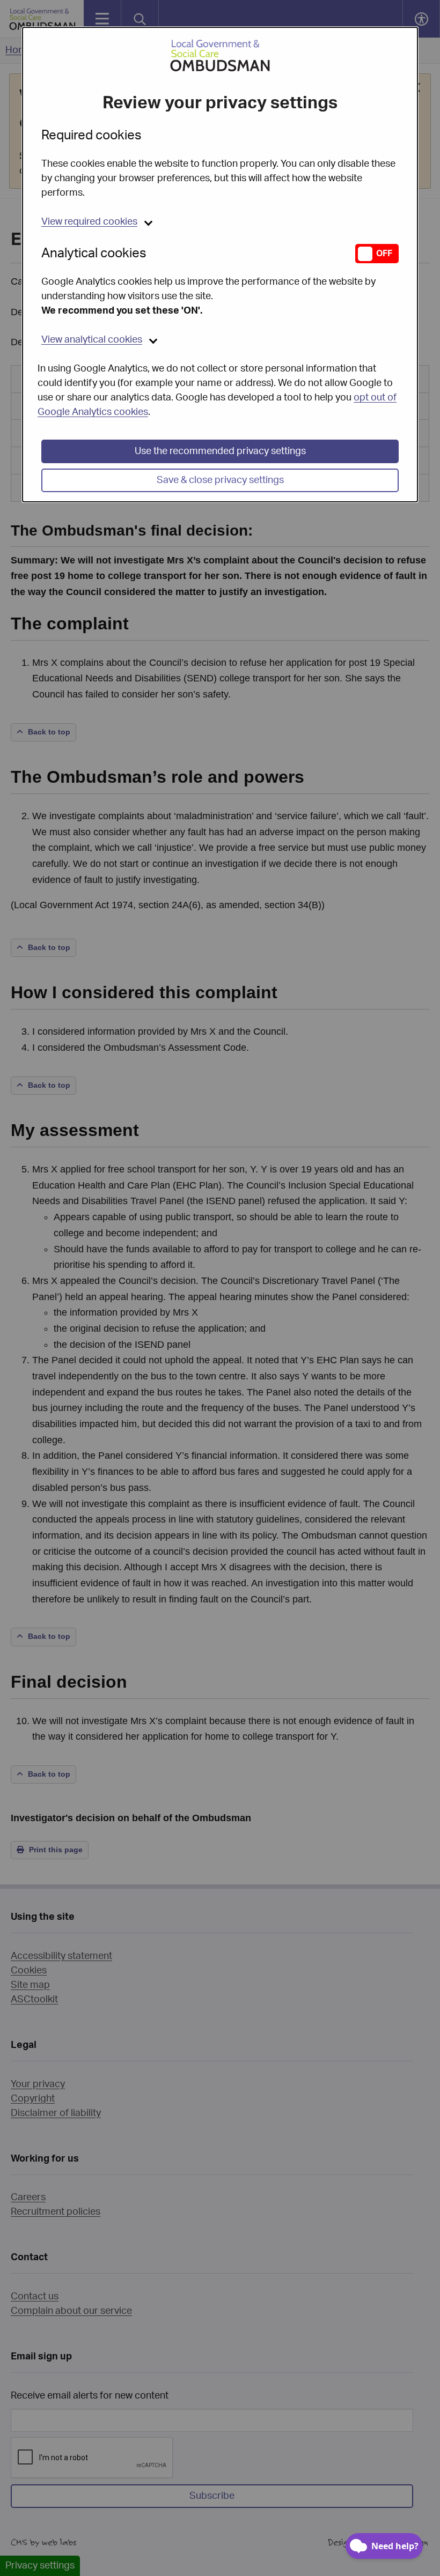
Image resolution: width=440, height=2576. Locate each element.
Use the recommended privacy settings (220, 451)
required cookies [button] (89, 222)
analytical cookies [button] (92, 340)
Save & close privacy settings (220, 480)
